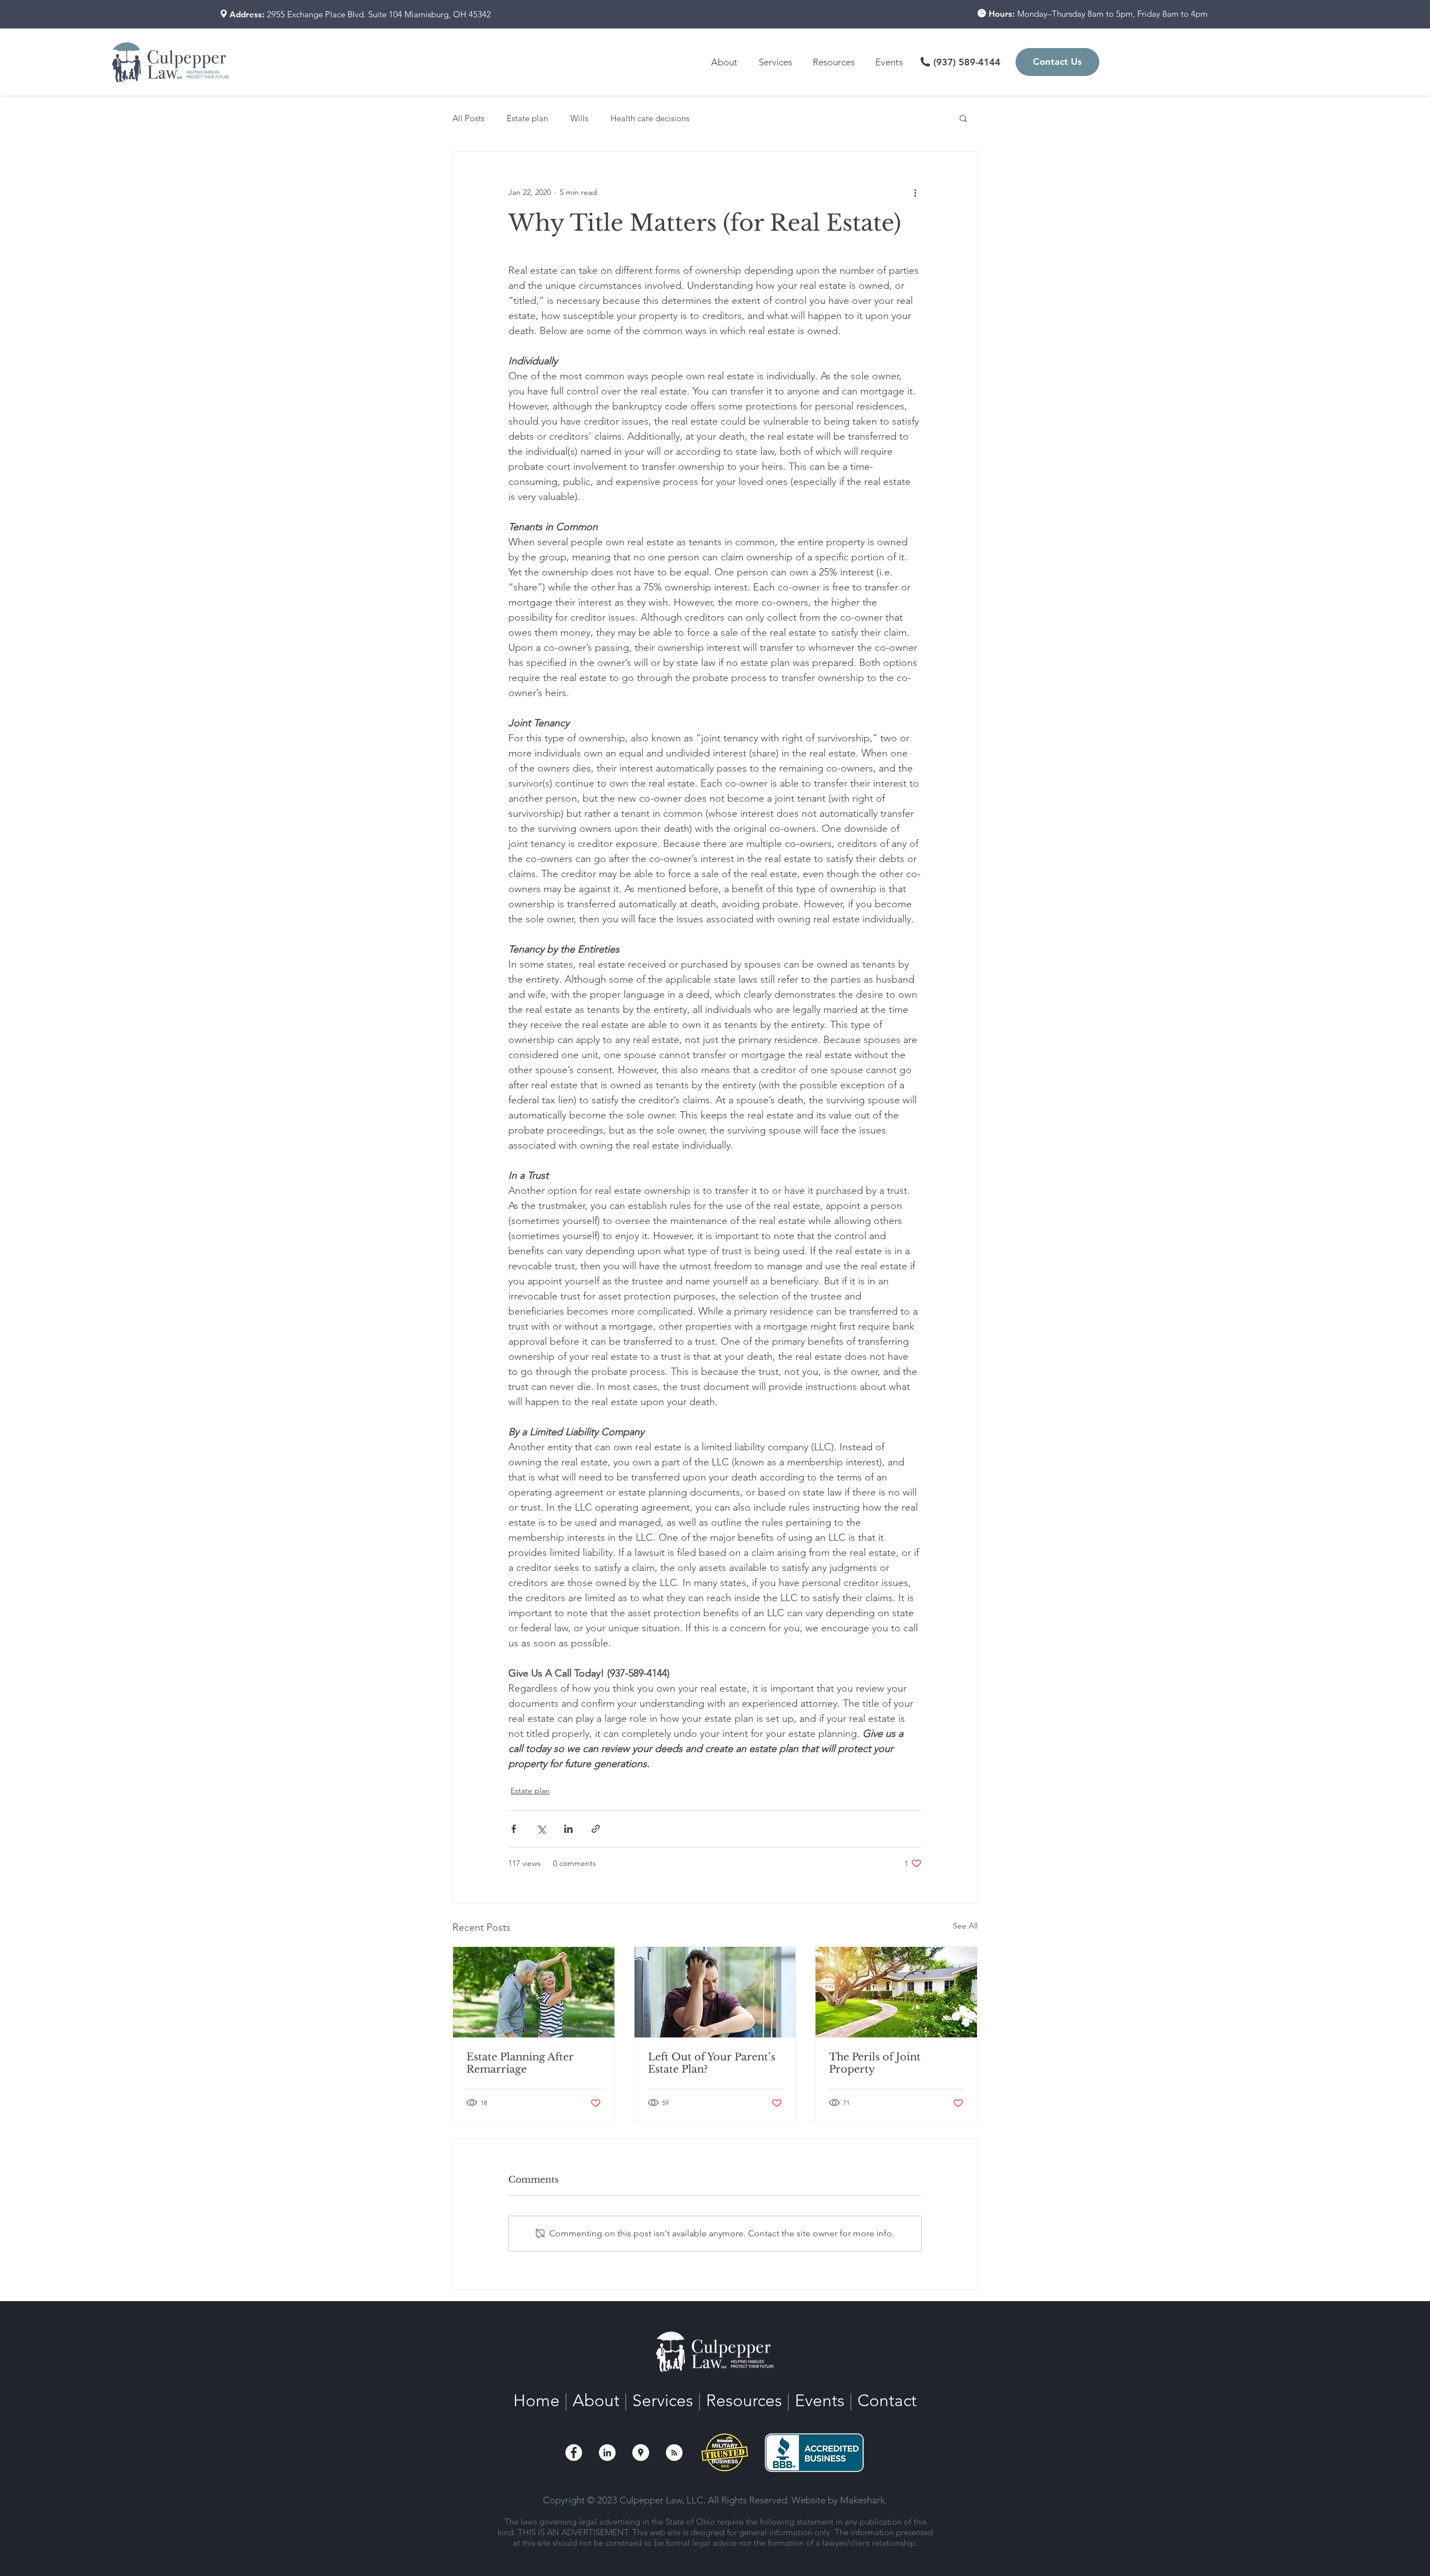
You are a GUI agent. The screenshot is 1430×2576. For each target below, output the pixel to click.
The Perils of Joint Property (875, 2063)
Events (820, 2401)
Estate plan (527, 118)
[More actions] (915, 192)
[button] (836, 62)
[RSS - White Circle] (674, 2453)
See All (965, 1926)
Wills (579, 118)
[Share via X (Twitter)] (541, 1829)
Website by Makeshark (838, 2500)
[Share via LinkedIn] (568, 1829)
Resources (744, 2401)
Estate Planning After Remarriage (520, 2063)
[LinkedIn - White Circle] (607, 2453)
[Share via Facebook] (514, 1829)
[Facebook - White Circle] (574, 2453)
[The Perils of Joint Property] (896, 1992)
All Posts (468, 118)
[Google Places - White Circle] (641, 2453)
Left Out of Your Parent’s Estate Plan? (712, 2063)
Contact (887, 2401)
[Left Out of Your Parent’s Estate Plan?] (715, 1992)
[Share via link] (596, 1829)
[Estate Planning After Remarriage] (534, 1992)
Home (537, 2401)
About (596, 2401)
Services (663, 2401)
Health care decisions (650, 118)
